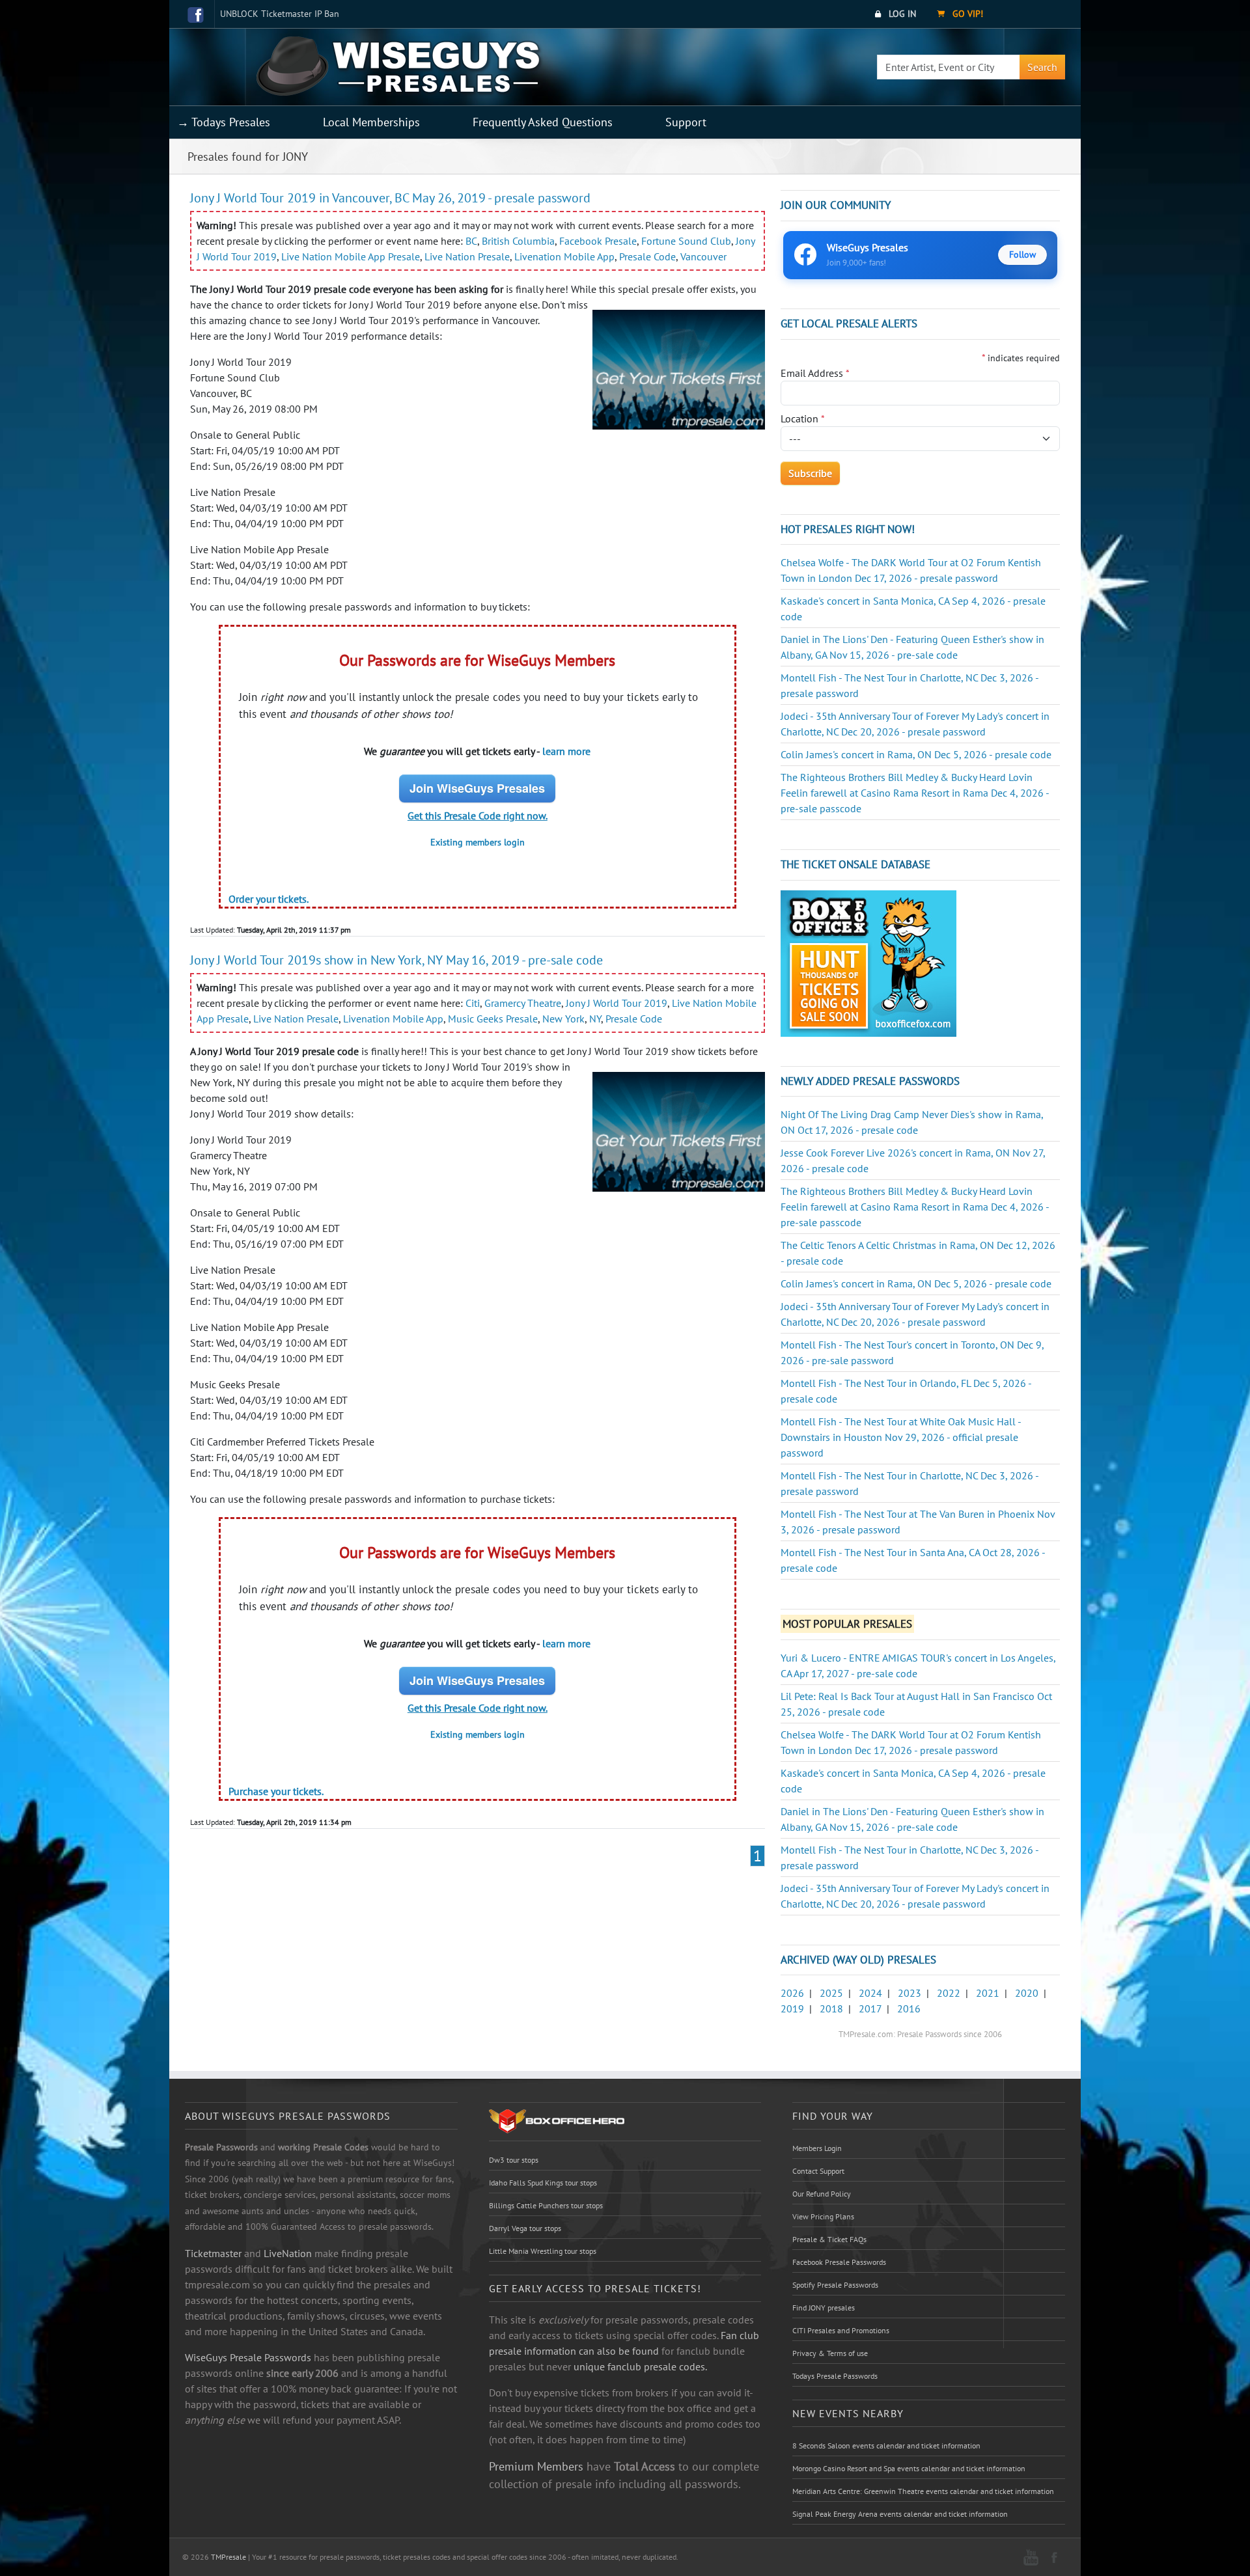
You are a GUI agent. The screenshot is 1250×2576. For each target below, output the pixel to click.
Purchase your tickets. (276, 1791)
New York (563, 1019)
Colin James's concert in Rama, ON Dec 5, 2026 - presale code (916, 754)
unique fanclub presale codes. (640, 2366)
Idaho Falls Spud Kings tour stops (543, 2183)
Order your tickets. (269, 899)
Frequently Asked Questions (543, 122)
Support (686, 122)
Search (1042, 67)
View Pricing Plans (823, 2216)
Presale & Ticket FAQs (829, 2239)
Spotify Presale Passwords (835, 2285)
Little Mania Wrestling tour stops (543, 2251)
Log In (901, 14)
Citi (473, 1003)
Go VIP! (966, 14)
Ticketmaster (213, 2253)
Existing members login (478, 842)
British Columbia (518, 241)
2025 (831, 1993)
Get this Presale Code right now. (478, 815)
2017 (870, 2008)
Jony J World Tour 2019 (617, 1003)
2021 (988, 1993)
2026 (792, 1993)
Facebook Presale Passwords (839, 2262)
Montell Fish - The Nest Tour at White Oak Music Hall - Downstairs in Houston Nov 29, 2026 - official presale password (901, 1437)
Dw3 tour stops (514, 2160)
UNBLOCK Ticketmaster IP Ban (280, 14)
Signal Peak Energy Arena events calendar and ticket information (900, 2514)
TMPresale (229, 2557)
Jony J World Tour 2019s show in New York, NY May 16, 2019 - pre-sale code (396, 960)
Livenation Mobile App (564, 256)
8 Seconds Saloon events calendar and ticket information (886, 2446)
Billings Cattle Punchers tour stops (546, 2205)
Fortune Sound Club (686, 241)
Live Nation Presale (467, 256)
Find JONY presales (824, 2308)
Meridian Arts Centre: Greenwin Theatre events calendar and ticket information (923, 2491)
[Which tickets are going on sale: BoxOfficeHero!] (557, 2120)
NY (595, 1019)
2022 (949, 1993)
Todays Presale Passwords (835, 2376)
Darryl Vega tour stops (525, 2228)
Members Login (817, 2148)
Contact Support (818, 2171)
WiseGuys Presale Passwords (248, 2357)
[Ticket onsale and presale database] (868, 962)
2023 (910, 1993)
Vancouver (703, 256)
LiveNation (288, 2253)
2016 (909, 2008)
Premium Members (536, 2466)
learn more (566, 751)
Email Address (815, 373)
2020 (1027, 1993)
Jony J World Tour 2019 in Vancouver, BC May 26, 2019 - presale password (390, 198)
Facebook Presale (598, 241)
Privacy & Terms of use (830, 2353)
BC (471, 241)
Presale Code (647, 256)
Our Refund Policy (822, 2194)
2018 (831, 2008)
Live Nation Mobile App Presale (351, 256)
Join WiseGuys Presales (477, 788)
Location (803, 418)
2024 (870, 1993)
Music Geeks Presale (493, 1019)
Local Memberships (371, 122)
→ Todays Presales (224, 122)
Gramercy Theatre (523, 1003)
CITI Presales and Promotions (841, 2330)
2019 (792, 2008)
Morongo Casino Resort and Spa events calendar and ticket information (909, 2468)
